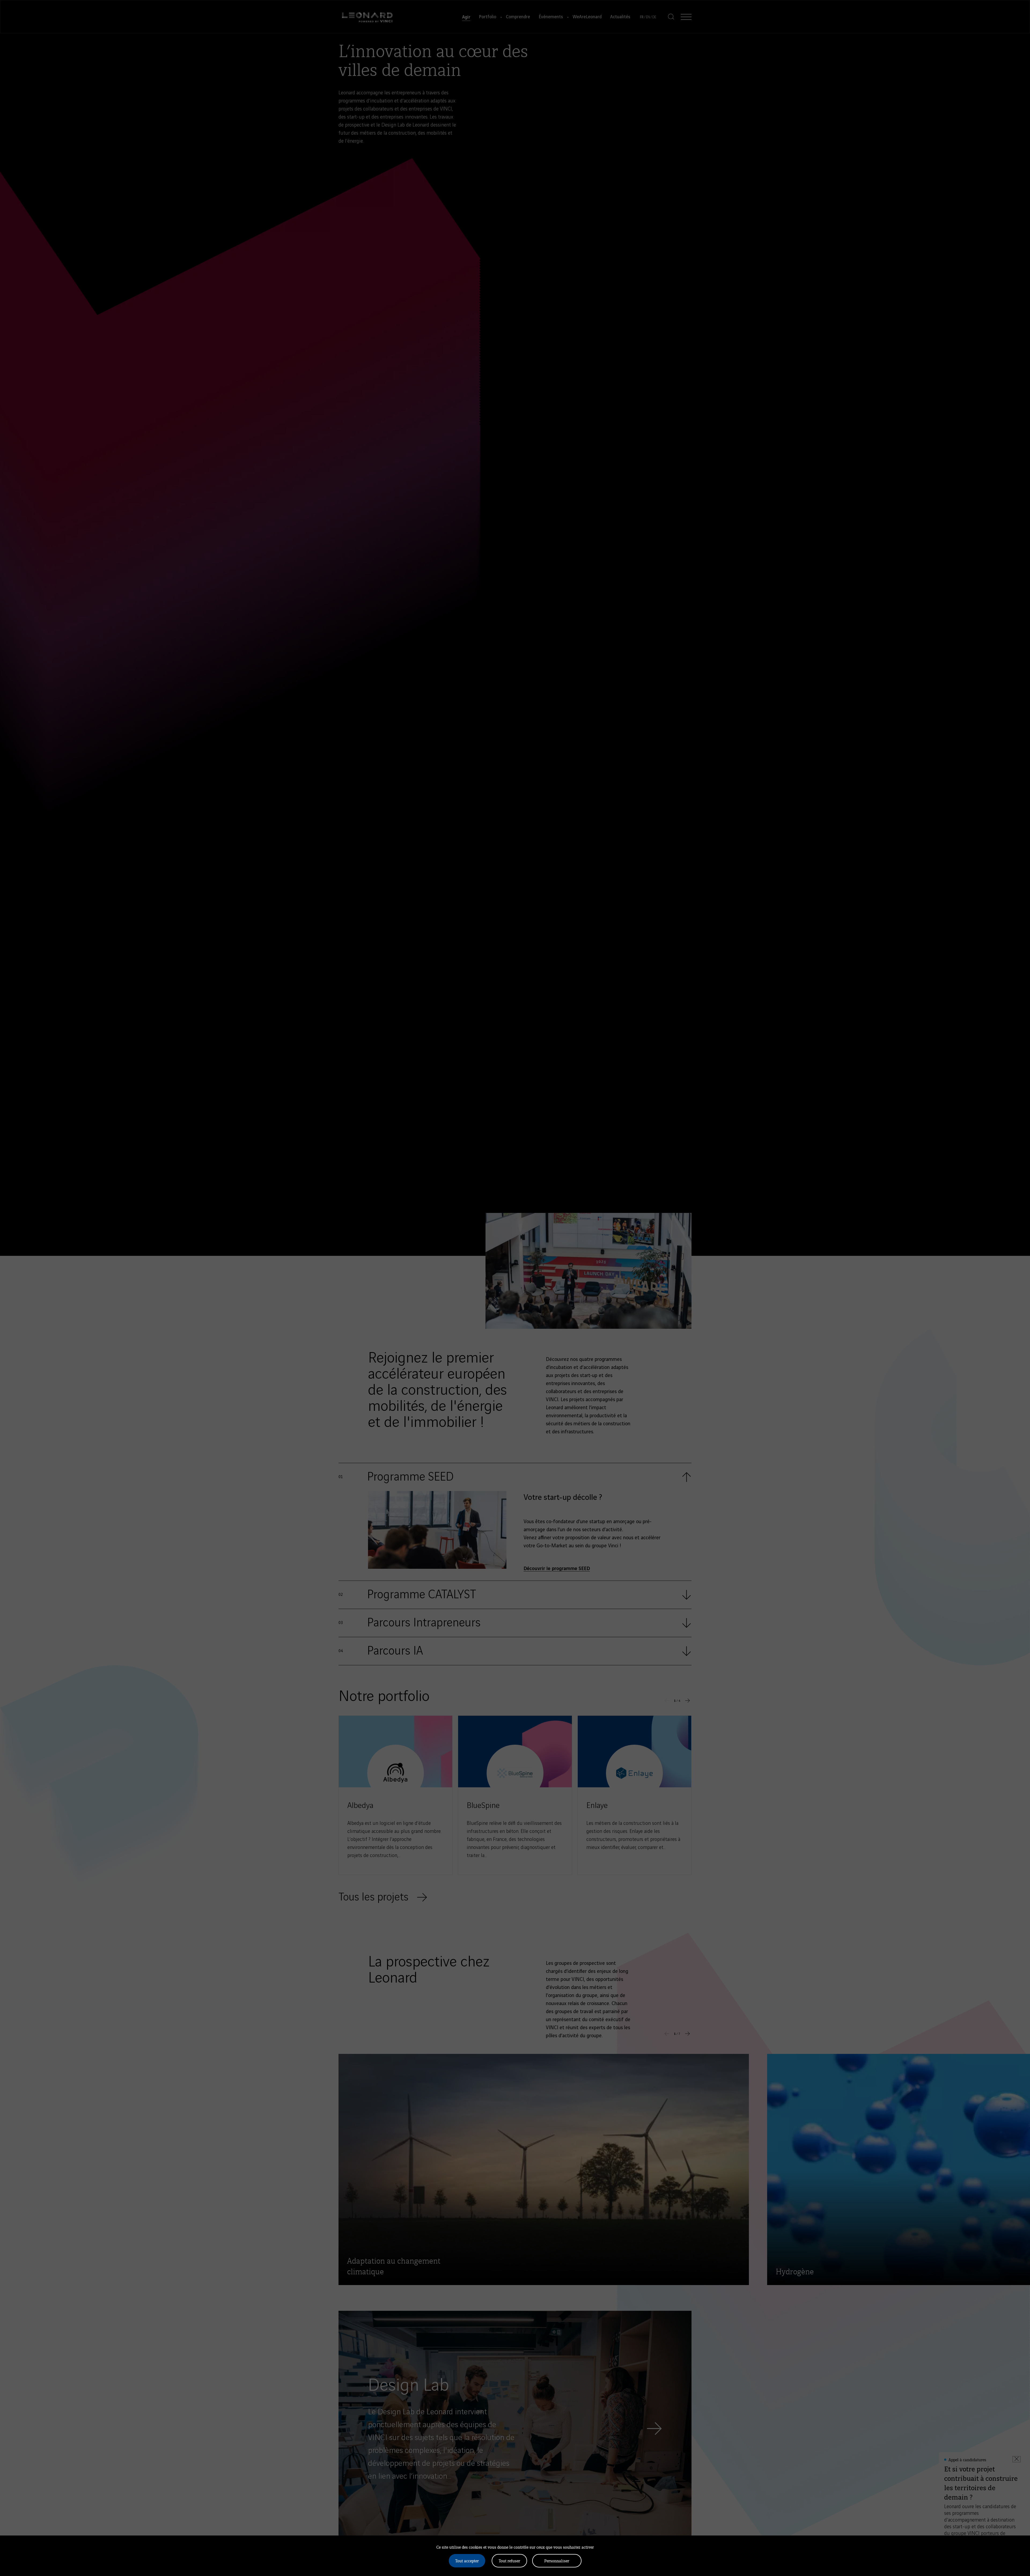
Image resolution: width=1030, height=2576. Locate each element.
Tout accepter (467, 2561)
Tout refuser (509, 2561)
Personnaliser (557, 2561)
